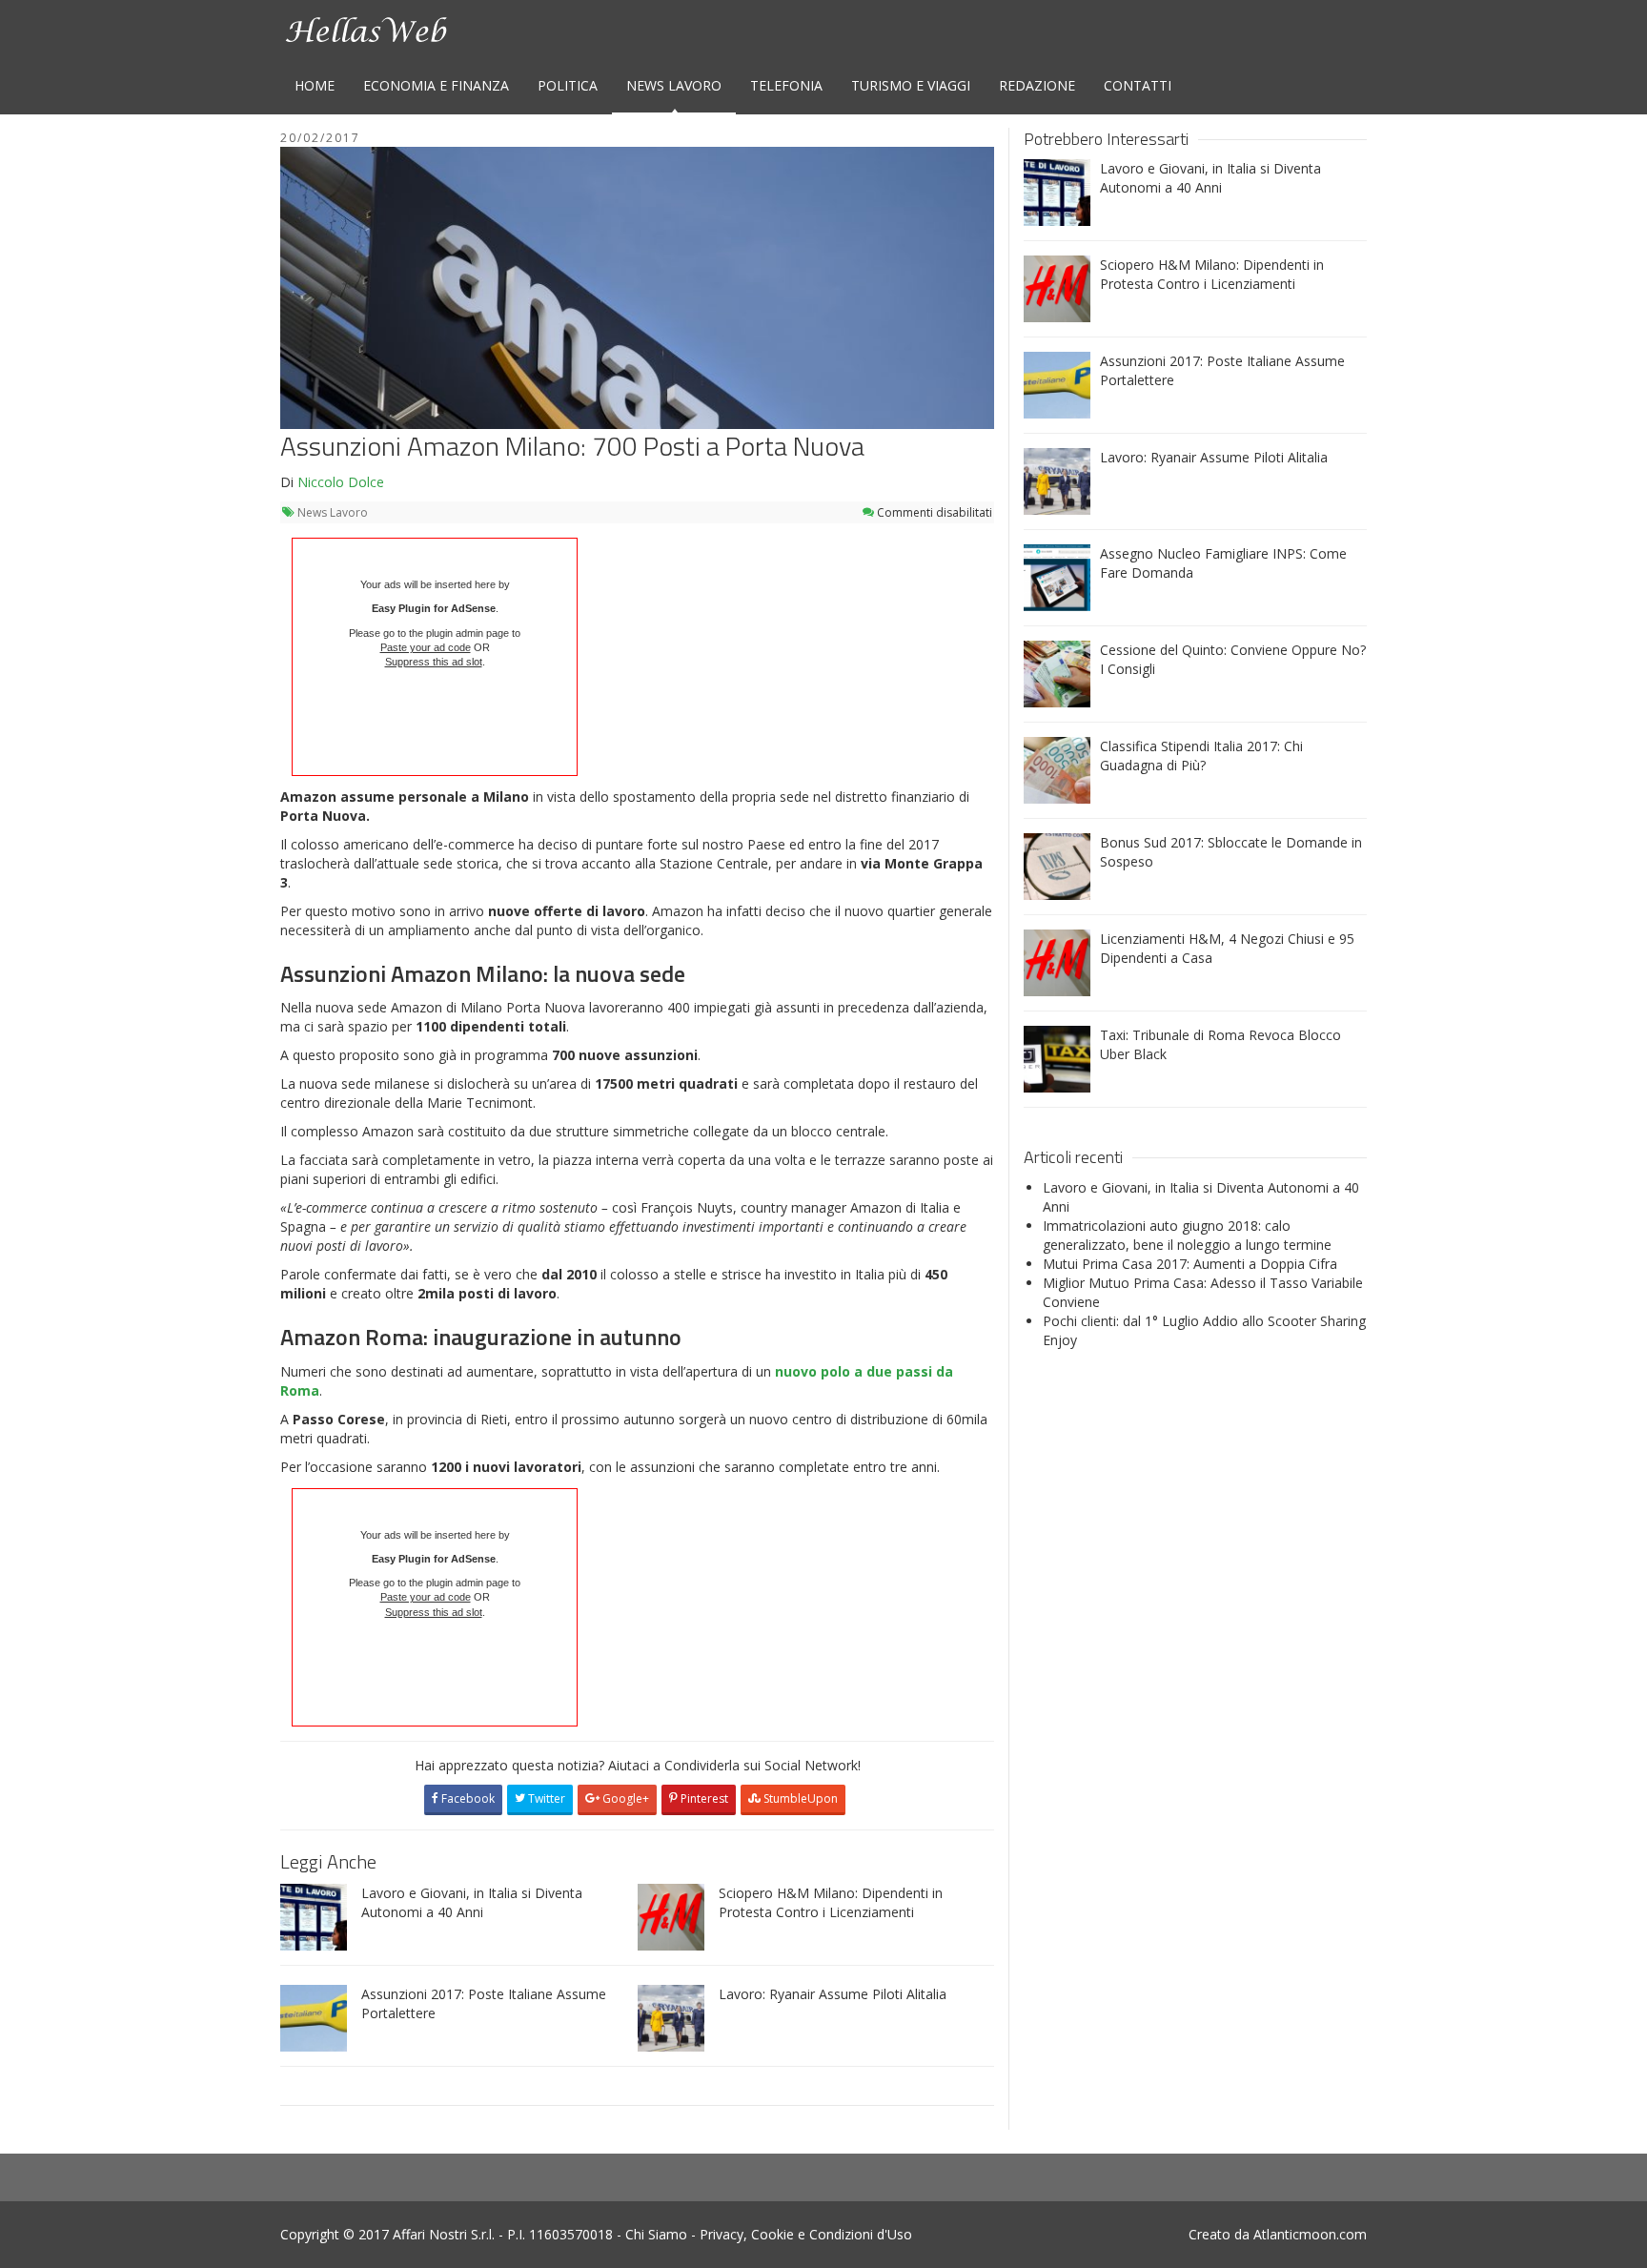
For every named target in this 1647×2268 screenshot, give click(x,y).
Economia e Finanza (436, 85)
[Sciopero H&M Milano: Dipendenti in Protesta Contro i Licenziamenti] (671, 1915)
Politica (568, 85)
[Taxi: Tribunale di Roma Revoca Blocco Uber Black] (1057, 1058)
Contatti (1138, 85)
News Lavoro (674, 85)
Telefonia (786, 85)
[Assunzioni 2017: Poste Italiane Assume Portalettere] (314, 2016)
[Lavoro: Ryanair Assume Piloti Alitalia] (671, 2016)
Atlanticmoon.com (1310, 2234)
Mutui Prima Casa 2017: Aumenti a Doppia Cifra (1190, 1264)
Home (315, 85)
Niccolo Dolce (341, 482)
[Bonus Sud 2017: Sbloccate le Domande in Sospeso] (1057, 865)
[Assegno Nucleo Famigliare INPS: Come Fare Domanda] (1057, 576)
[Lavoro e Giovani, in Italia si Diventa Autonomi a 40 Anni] (314, 1915)
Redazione (1037, 85)
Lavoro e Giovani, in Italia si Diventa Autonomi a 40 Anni (472, 1902)
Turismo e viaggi (911, 85)
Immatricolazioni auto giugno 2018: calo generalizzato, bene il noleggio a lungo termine (1187, 1235)
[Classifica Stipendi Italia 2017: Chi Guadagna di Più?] (1057, 769)
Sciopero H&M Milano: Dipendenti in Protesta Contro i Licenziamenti (831, 1902)
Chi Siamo (656, 2234)
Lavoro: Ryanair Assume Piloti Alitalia (833, 1994)
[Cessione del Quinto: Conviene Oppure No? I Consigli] (1057, 673)
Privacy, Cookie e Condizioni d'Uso (806, 2234)
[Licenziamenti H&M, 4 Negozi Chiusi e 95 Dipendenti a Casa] (1057, 961)
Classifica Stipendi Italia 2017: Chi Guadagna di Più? (1201, 756)
